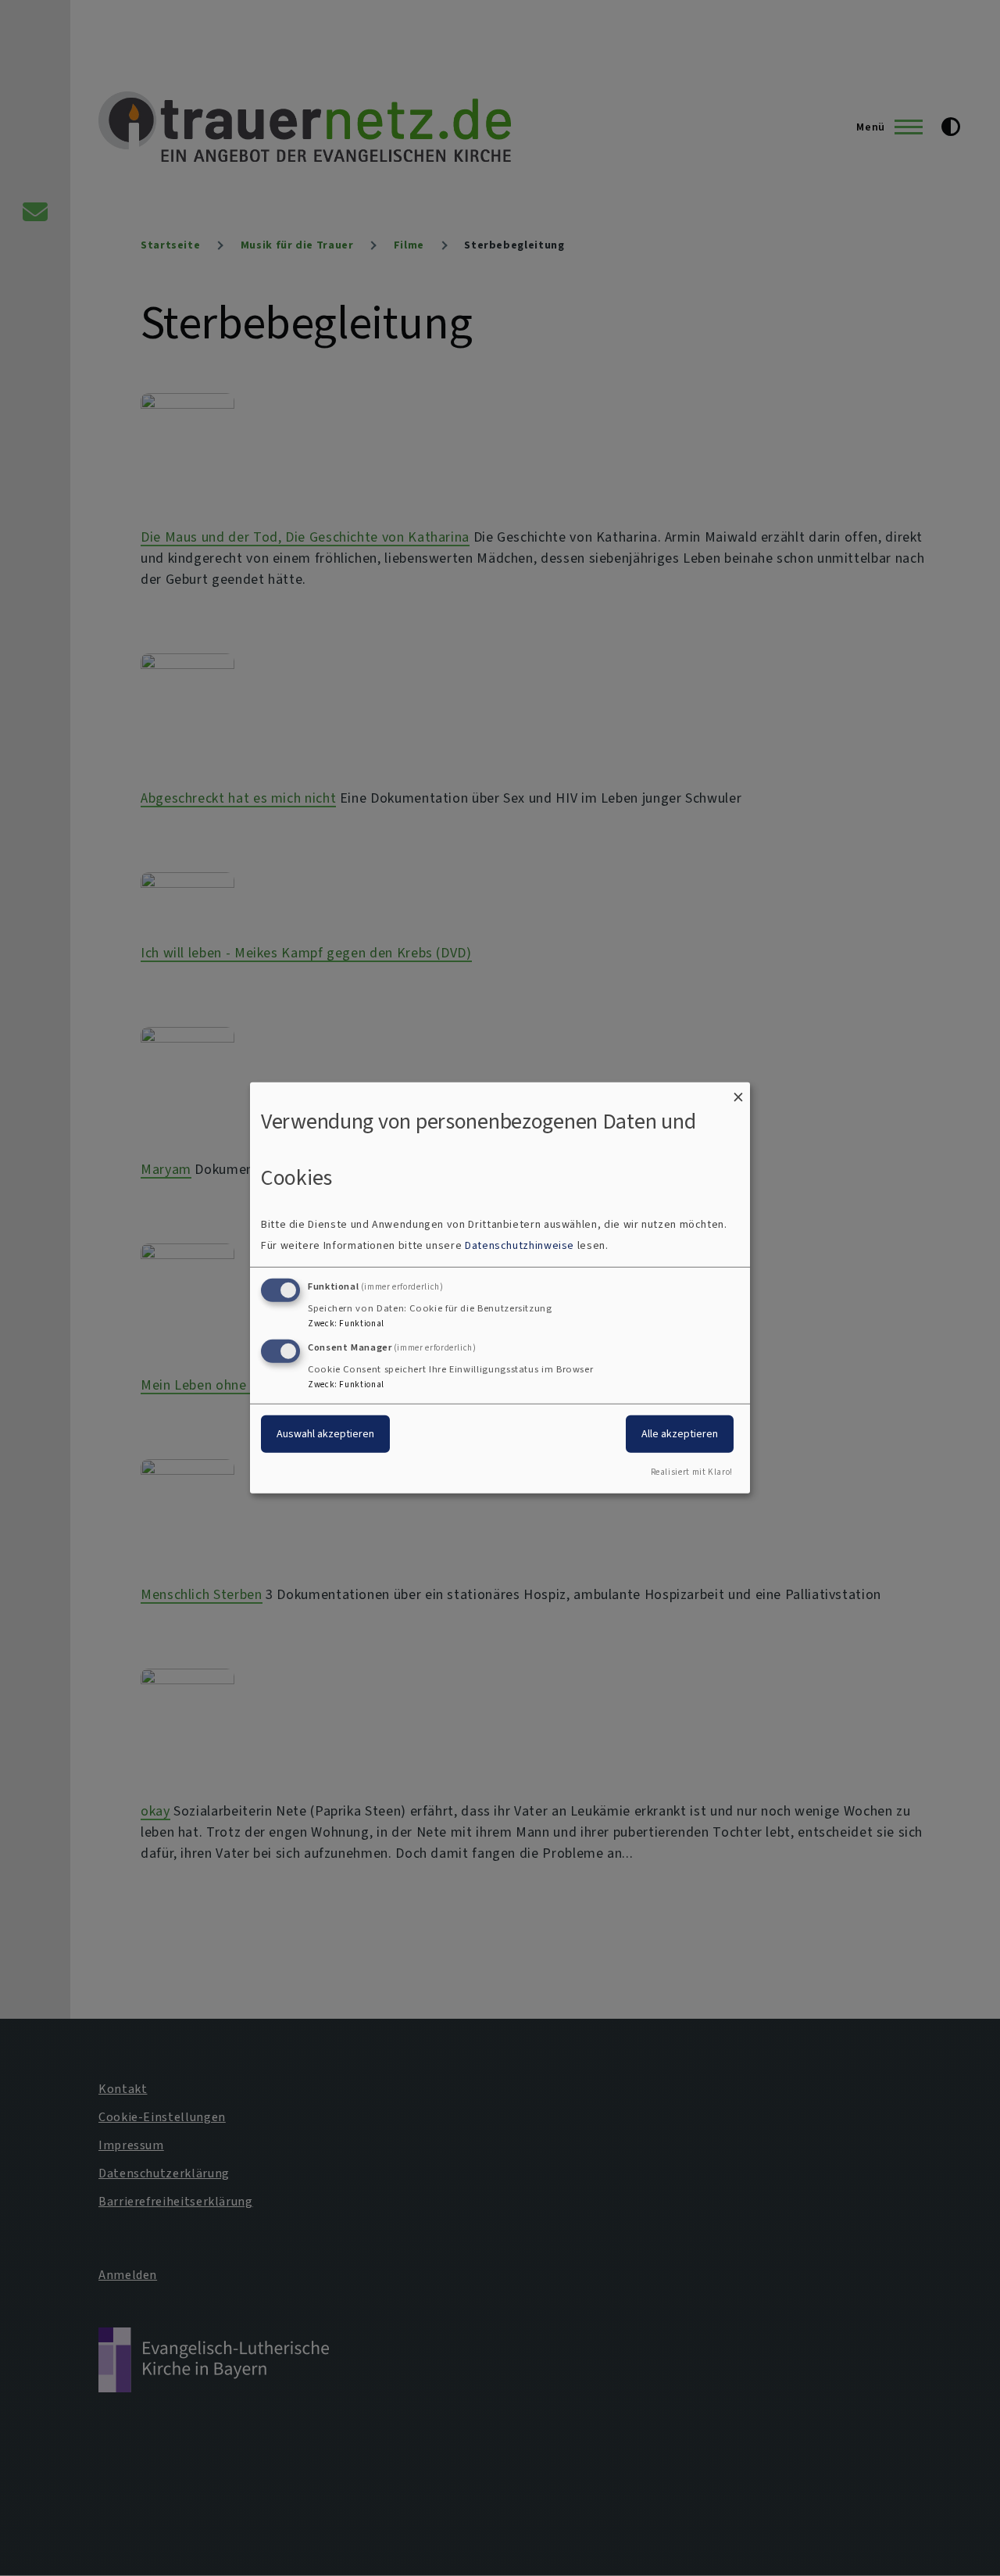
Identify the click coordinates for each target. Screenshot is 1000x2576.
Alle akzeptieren (680, 1433)
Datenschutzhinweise (520, 1245)
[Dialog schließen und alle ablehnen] (738, 1092)
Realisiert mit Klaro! (692, 1472)
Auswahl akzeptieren (325, 1433)
